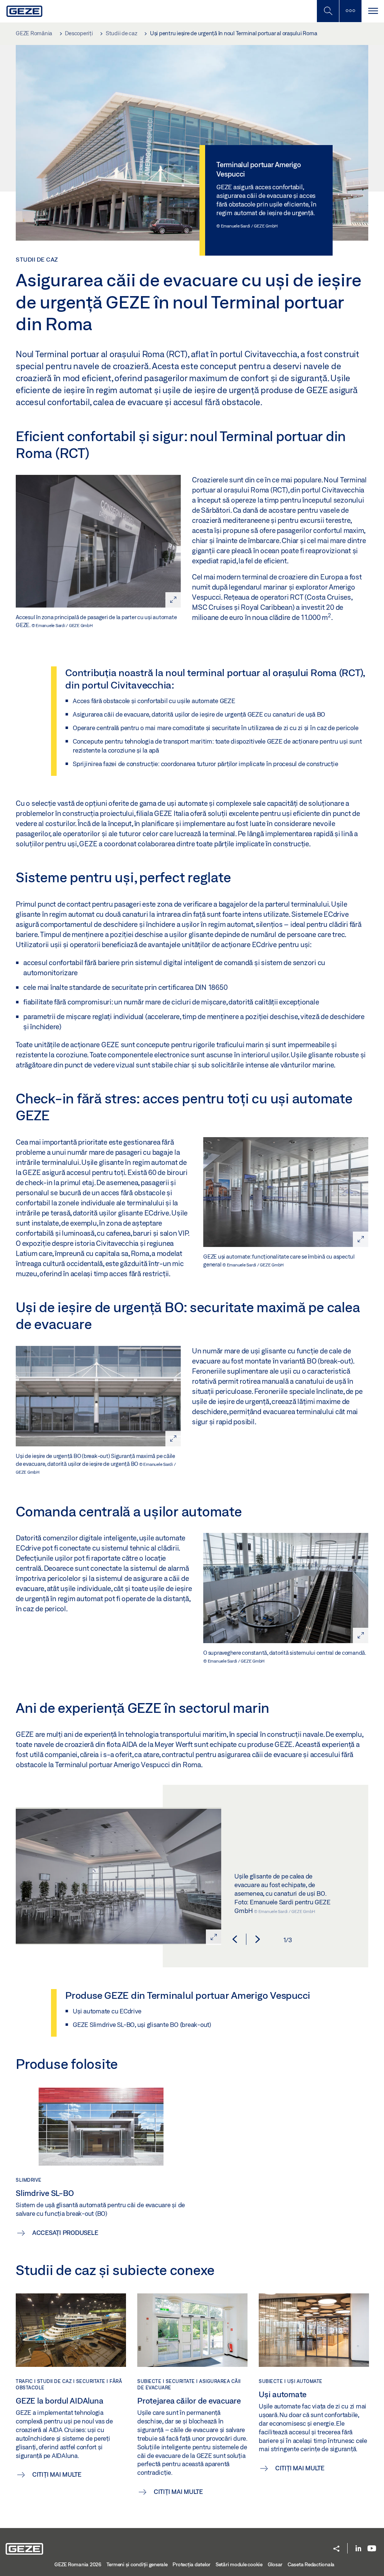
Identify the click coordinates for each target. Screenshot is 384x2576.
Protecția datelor (191, 2564)
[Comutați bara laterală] (350, 11)
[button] (235, 1939)
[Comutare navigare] (373, 11)
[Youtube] (372, 2549)
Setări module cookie (239, 2564)
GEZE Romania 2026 (78, 2564)
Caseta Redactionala (311, 2564)
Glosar (275, 2564)
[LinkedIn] (358, 2549)
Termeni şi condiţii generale (137, 2564)
